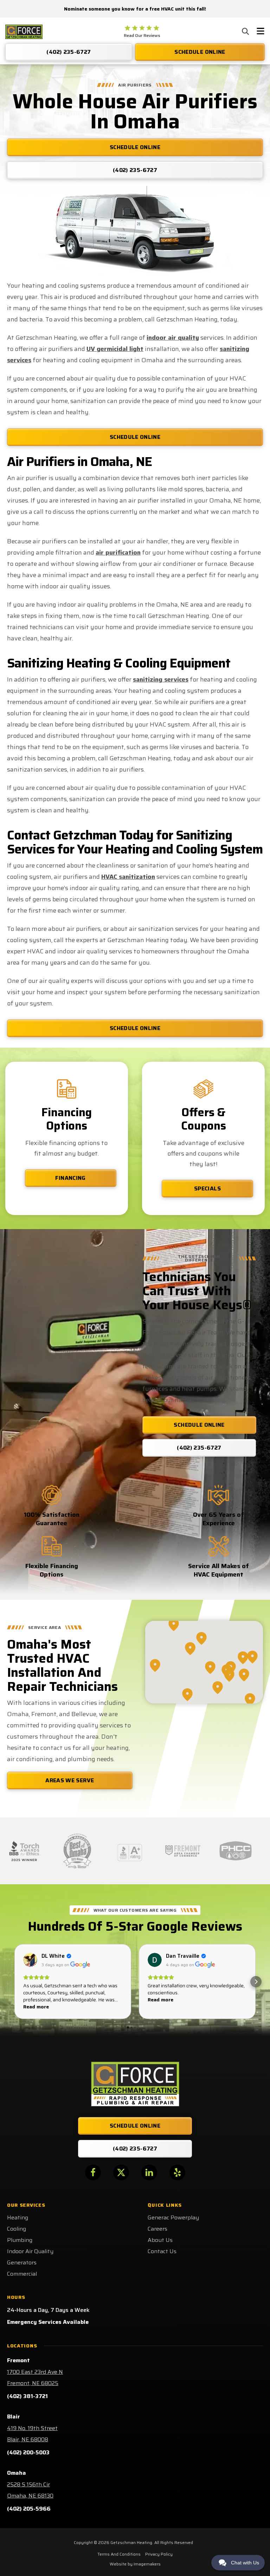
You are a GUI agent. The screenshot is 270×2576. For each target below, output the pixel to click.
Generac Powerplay (173, 2217)
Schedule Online (135, 437)
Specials (207, 1188)
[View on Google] (30, 1960)
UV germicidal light (115, 349)
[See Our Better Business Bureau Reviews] (130, 1851)
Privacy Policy (159, 2554)
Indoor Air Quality (30, 2251)
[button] (14, 1982)
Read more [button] (36, 2007)
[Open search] (245, 31)
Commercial (22, 2274)
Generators (22, 2262)
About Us (160, 2240)
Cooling (17, 2229)
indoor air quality (173, 338)
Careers (157, 2229)
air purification (118, 552)
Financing (70, 1178)
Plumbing (20, 2240)
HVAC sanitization (128, 877)
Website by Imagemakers (135, 2564)
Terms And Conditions (119, 2554)
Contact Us (162, 2251)
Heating (18, 2217)
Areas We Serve (70, 1780)
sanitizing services (161, 679)
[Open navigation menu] (261, 32)
